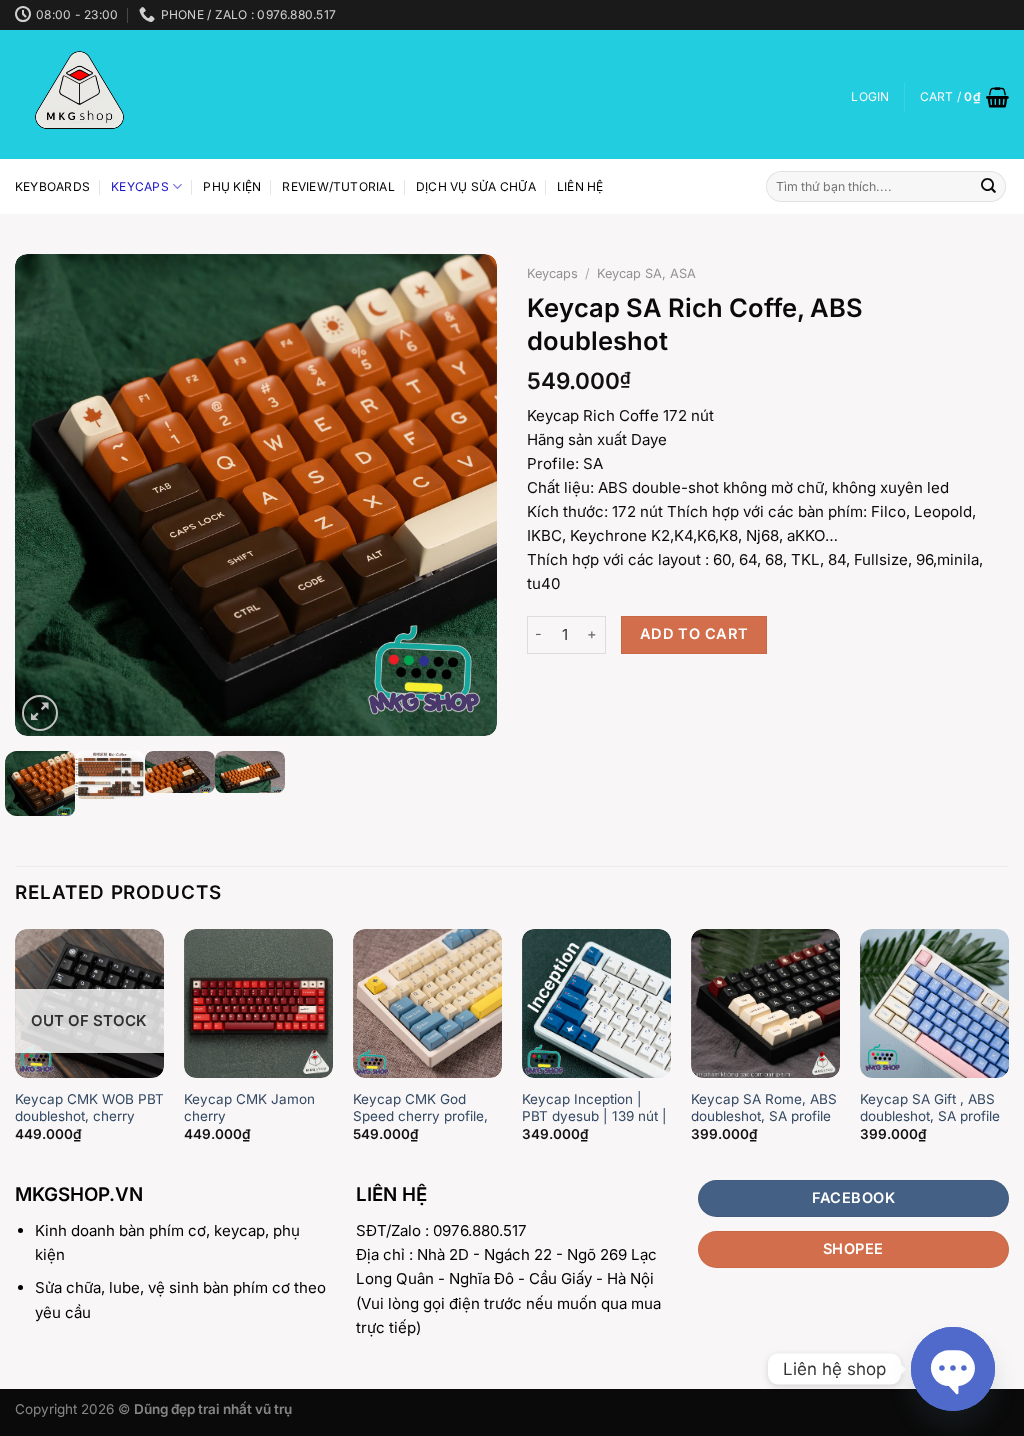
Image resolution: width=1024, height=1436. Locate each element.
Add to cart (694, 634)
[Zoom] (40, 713)
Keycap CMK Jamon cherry (249, 1108)
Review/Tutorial (338, 186)
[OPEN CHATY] (953, 1369)
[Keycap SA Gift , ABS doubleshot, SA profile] (934, 1003)
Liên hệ (580, 186)
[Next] (462, 495)
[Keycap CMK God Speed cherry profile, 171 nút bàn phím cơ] (427, 1003)
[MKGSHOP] (143, 94)
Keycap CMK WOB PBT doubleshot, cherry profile (89, 1116)
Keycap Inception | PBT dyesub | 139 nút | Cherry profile (594, 1116)
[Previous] (50, 495)
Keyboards (52, 186)
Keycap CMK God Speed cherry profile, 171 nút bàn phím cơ (420, 1116)
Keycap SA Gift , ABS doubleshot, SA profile (930, 1108)
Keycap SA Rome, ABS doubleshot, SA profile (764, 1108)
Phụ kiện (232, 186)
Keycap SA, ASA (646, 273)
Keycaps (140, 186)
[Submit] (989, 187)
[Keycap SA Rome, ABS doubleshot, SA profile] (765, 1003)
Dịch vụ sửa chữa (476, 186)
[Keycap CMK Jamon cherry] (258, 1003)
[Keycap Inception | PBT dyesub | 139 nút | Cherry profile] (596, 1003)
